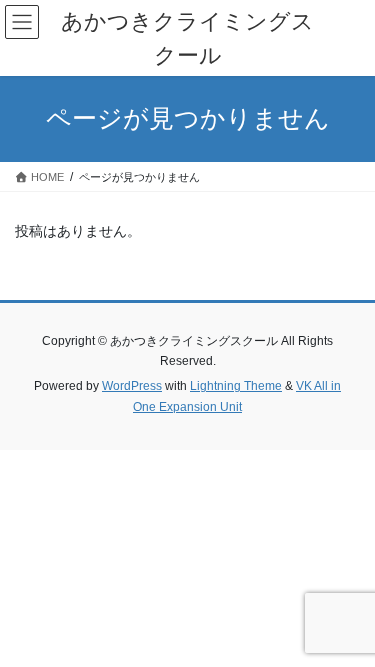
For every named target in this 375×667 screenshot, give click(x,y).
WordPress (132, 386)
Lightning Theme (236, 386)
